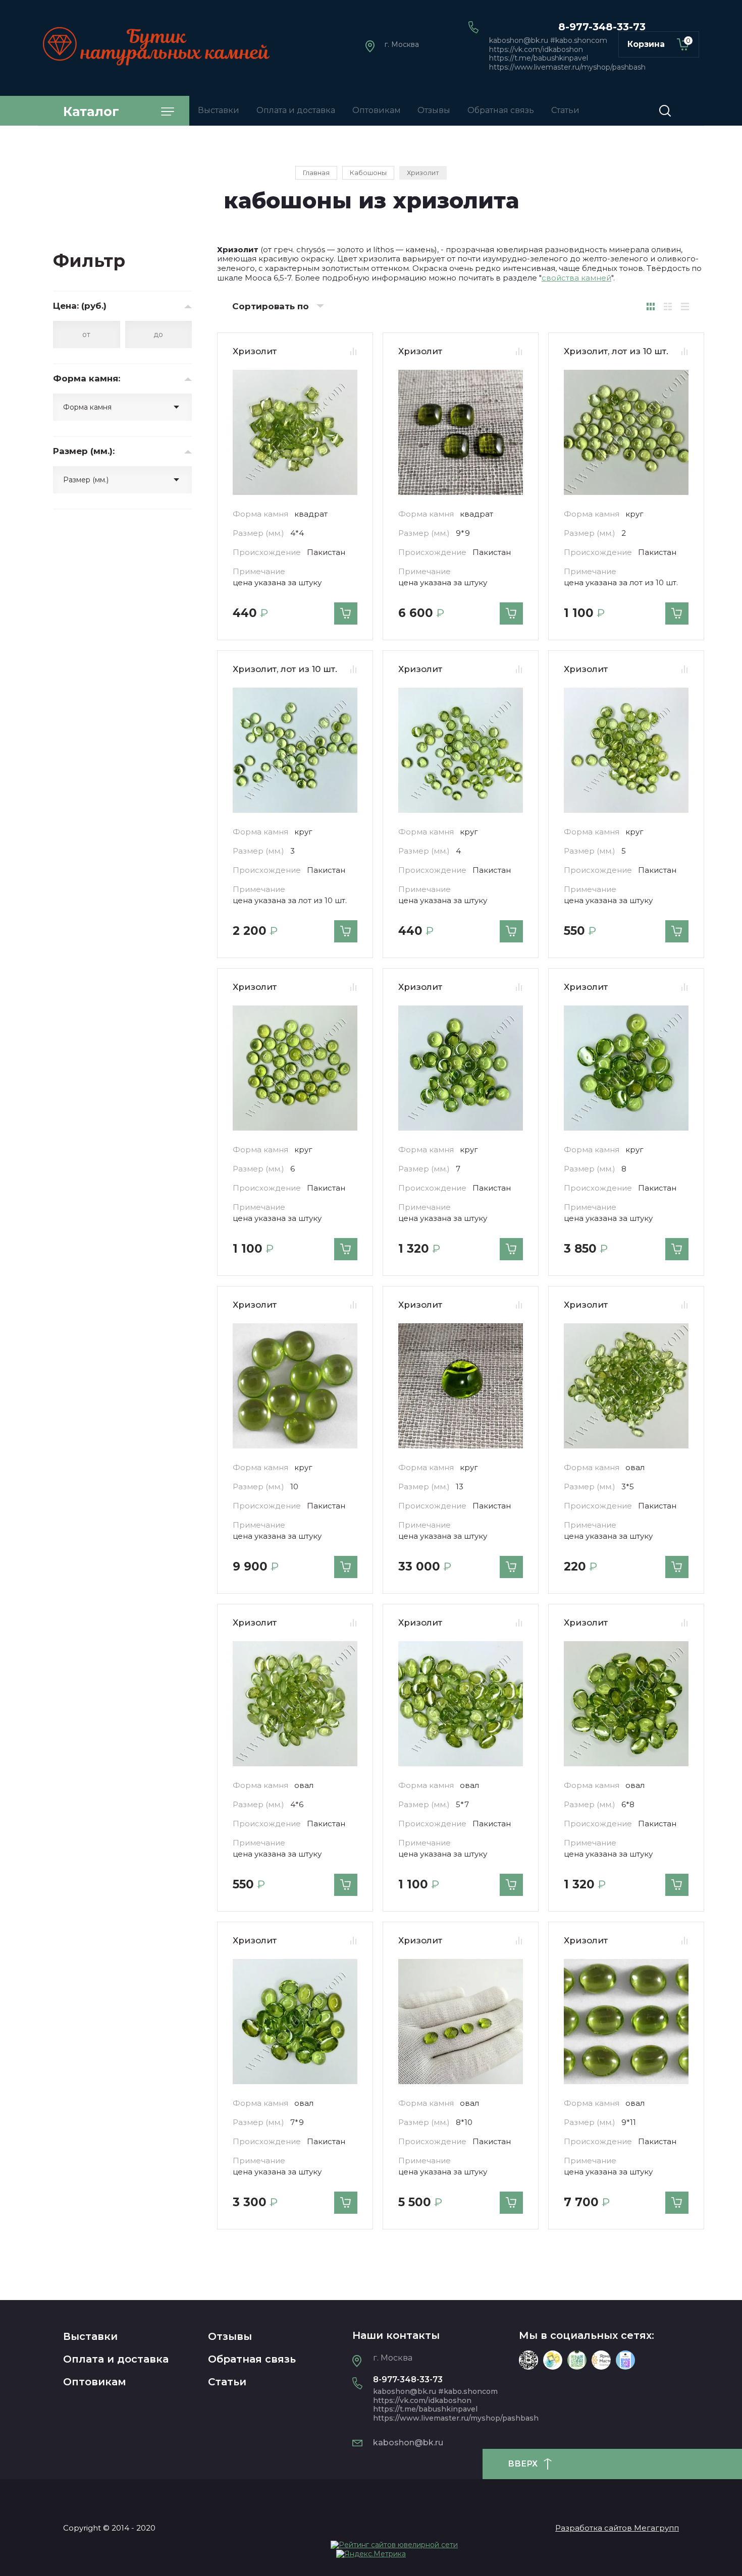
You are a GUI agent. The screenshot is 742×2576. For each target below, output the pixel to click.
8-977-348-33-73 (602, 27)
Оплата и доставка (116, 2359)
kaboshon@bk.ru (408, 2443)
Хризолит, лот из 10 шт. (616, 351)
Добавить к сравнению (353, 352)
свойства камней (576, 278)
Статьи (227, 2382)
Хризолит (255, 351)
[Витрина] (651, 306)
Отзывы (230, 2336)
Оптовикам (95, 2382)
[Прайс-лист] (685, 306)
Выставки (90, 2336)
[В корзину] (346, 613)
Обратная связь (252, 2359)
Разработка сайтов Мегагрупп (617, 2528)
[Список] (668, 306)
